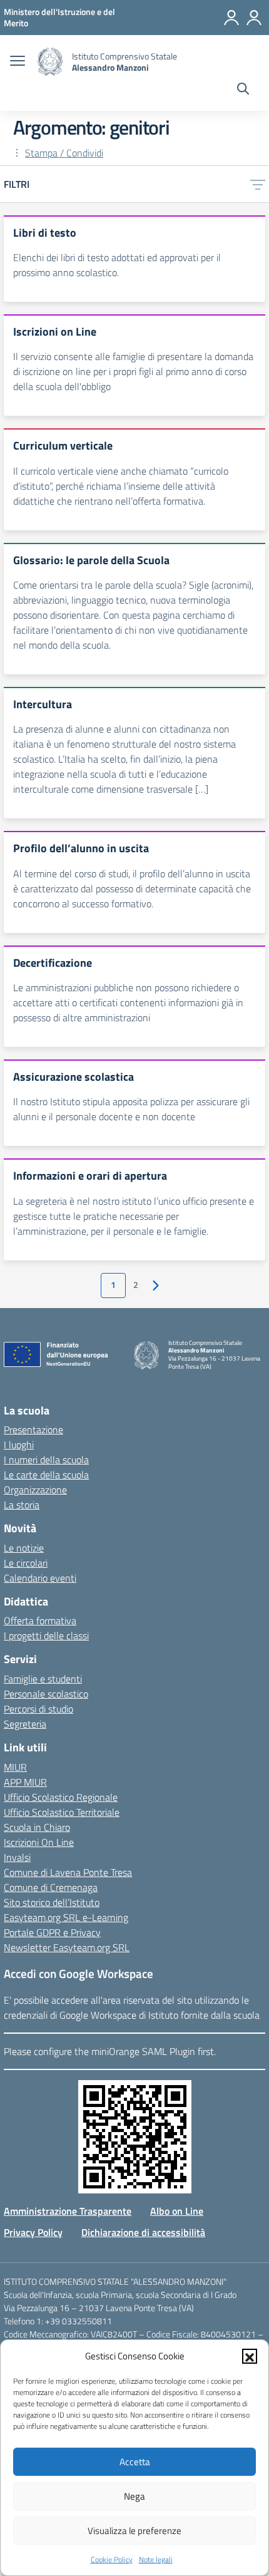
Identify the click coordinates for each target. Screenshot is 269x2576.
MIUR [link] (15, 1767)
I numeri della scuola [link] (46, 1460)
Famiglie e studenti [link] (43, 1679)
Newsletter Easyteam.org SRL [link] (67, 1947)
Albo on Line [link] (177, 2211)
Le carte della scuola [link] (46, 1475)
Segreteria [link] (25, 1724)
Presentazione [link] (33, 1430)
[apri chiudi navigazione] (18, 62)
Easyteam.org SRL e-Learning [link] (66, 1917)
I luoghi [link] (19, 1445)
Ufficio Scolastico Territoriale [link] (62, 1812)
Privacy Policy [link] (33, 2232)
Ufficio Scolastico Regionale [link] (61, 1797)
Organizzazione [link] (35, 1490)
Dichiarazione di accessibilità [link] (143, 2232)
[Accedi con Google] (231, 18)
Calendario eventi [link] (40, 1578)
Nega (134, 2496)
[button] (250, 2356)
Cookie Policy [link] (112, 2559)
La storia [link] (22, 1505)
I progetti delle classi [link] (46, 1636)
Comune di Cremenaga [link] (51, 1887)
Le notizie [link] (24, 1548)
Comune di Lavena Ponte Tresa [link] (68, 1872)
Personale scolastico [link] (46, 1694)
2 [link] (136, 1285)
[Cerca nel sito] (243, 90)
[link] (59, 17)
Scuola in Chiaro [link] (37, 1827)
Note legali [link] (156, 2559)
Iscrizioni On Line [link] (39, 1842)
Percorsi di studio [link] (38, 1709)
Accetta (135, 2462)
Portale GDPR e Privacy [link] (52, 1932)
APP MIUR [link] (25, 1782)
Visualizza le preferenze (134, 2531)
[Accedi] (254, 18)
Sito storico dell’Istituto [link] (52, 1902)
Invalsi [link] (17, 1857)
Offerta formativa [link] (40, 1620)
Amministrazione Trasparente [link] (68, 2211)
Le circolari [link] (26, 1563)
